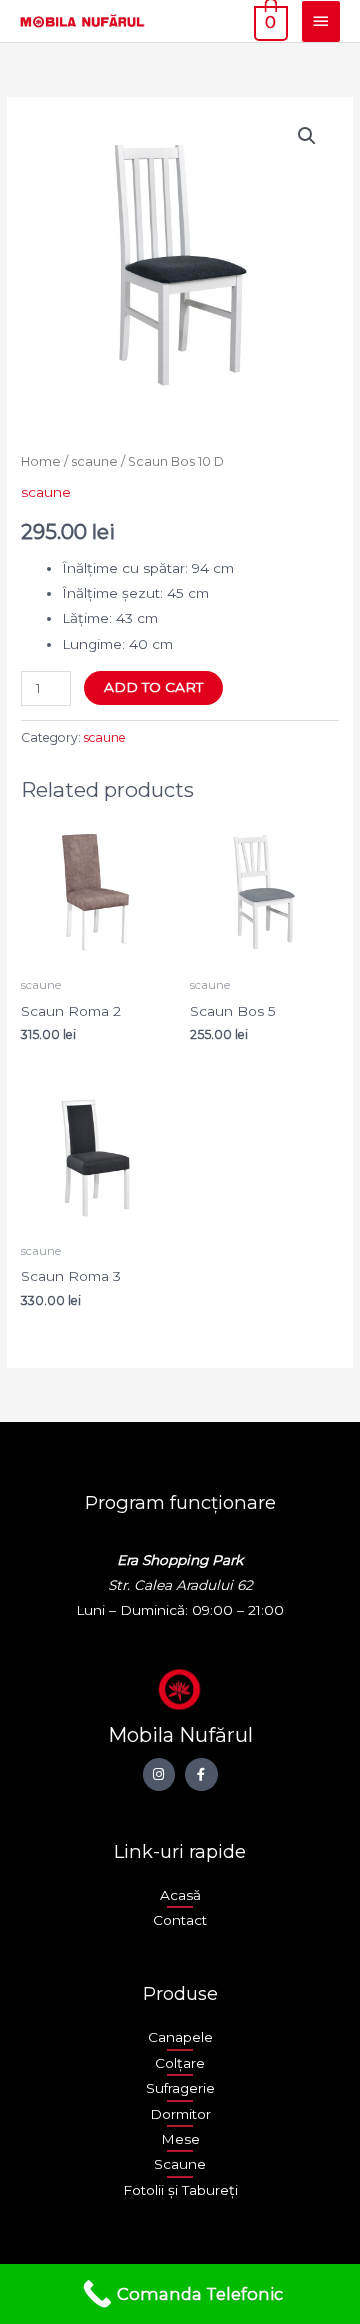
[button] (307, 136)
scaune (94, 461)
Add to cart (153, 687)
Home (41, 461)
